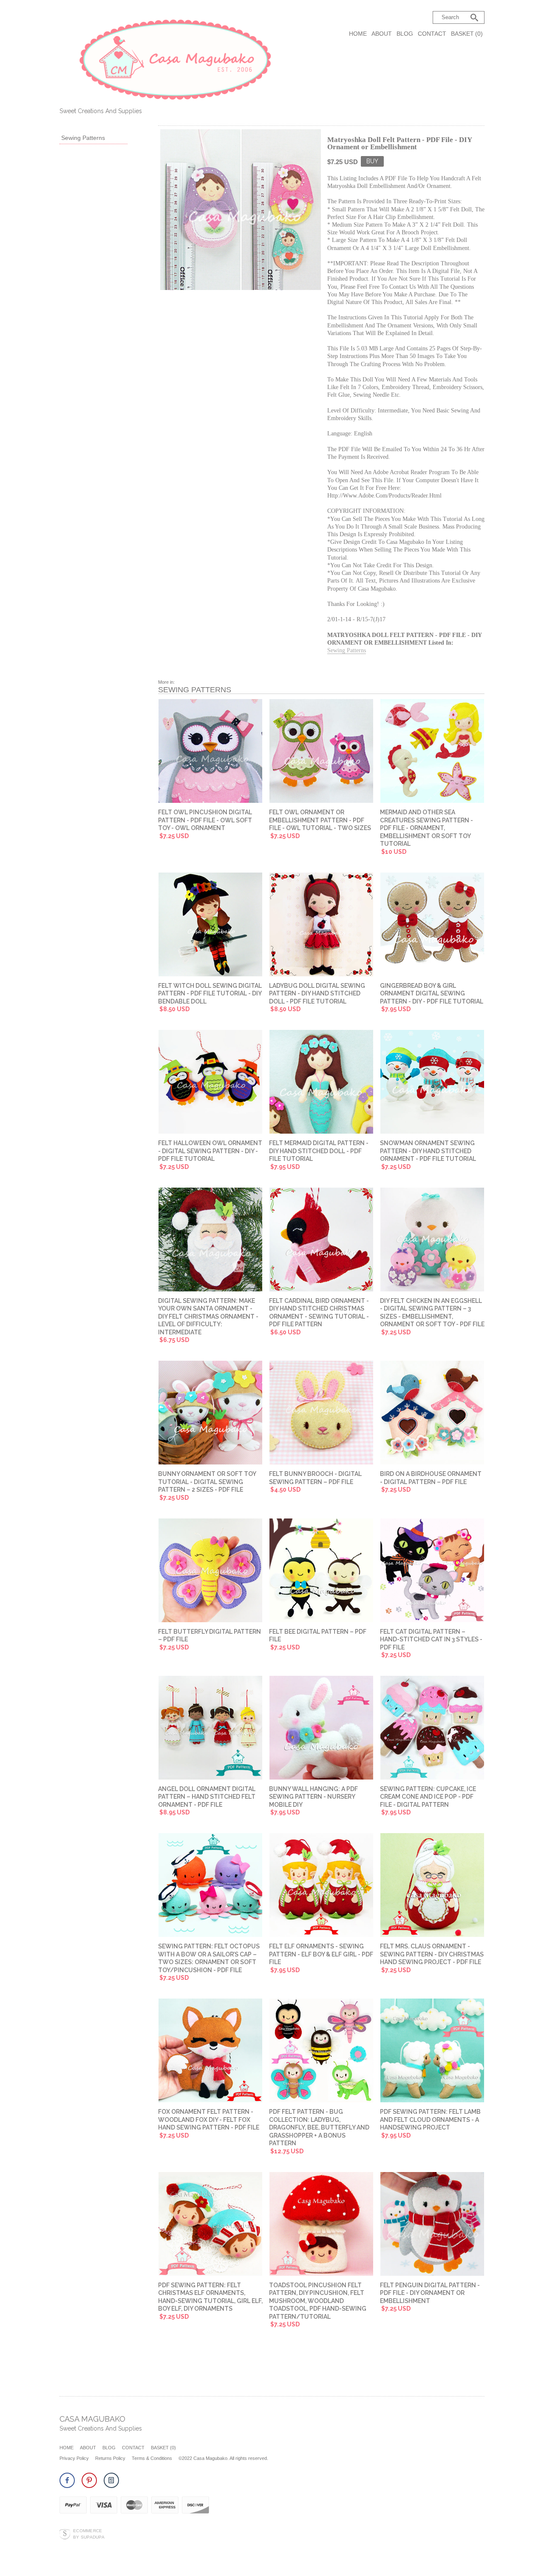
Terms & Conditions (152, 2458)
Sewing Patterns (83, 138)
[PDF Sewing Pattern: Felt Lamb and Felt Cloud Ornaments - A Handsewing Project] (432, 2051)
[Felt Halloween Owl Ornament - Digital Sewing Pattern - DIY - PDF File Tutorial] (210, 1083)
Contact (432, 34)
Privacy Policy (74, 2458)
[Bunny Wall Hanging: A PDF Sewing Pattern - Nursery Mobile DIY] (321, 1729)
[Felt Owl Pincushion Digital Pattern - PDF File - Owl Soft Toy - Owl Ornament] (210, 752)
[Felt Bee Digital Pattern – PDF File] (321, 1571)
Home (358, 34)
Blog (405, 34)
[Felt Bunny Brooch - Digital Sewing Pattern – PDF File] (321, 1413)
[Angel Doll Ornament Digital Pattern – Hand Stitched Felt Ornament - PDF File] (210, 1729)
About (382, 34)
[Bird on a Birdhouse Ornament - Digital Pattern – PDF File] (432, 1413)
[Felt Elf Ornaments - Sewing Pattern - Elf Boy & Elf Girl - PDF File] (321, 1886)
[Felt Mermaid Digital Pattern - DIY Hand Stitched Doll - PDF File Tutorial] (321, 1083)
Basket (467, 34)
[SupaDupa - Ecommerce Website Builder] (65, 2534)
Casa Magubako (92, 2419)
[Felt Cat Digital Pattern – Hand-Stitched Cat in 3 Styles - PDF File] (432, 1571)
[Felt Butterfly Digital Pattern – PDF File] (210, 1571)
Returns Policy (110, 2458)
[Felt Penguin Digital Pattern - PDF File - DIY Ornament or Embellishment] (432, 2225)
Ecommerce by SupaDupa (89, 2533)
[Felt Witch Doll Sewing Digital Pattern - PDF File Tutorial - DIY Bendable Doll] (210, 925)
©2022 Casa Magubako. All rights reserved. (223, 2458)
